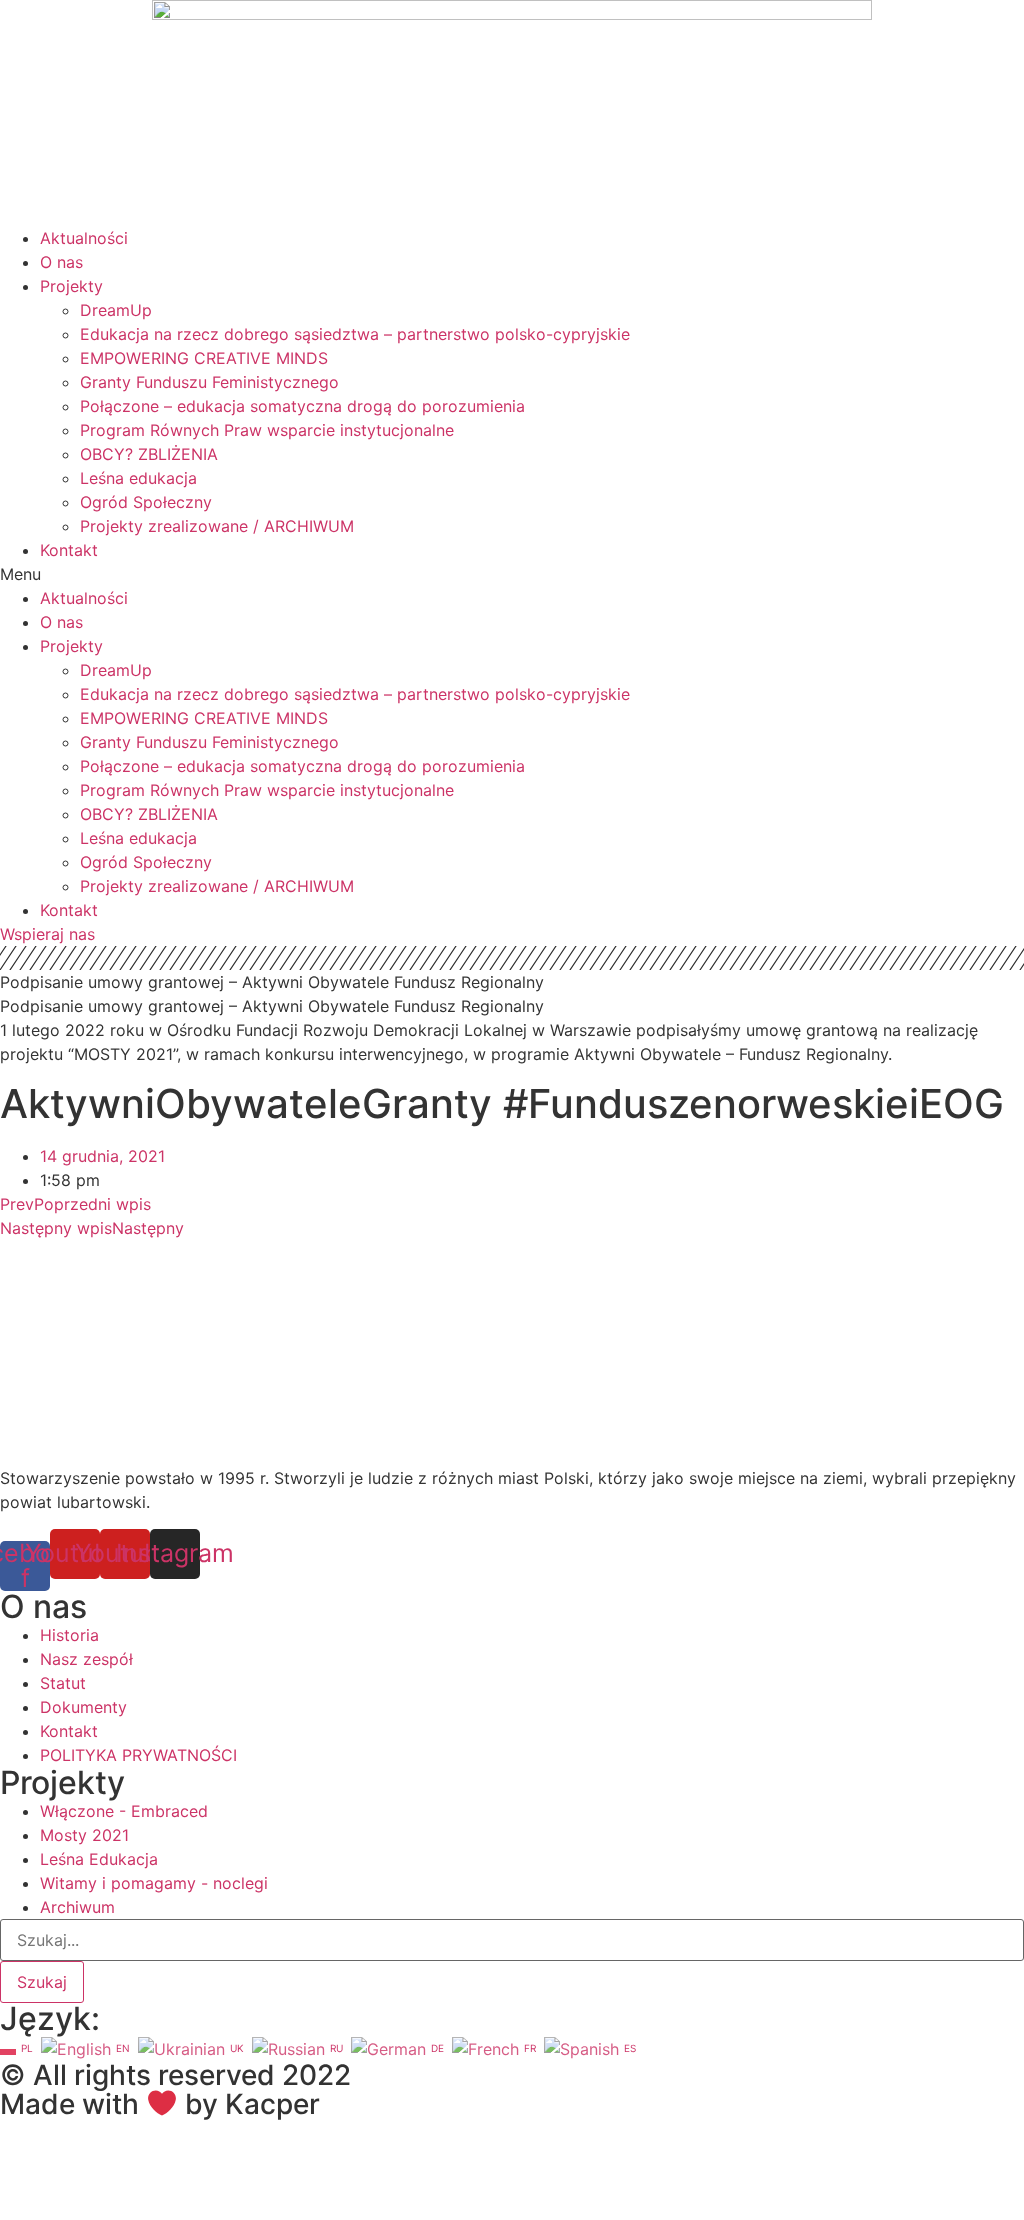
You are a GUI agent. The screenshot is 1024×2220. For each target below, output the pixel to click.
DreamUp (116, 310)
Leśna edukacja (138, 478)
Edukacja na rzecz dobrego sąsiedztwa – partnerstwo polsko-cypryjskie (355, 334)
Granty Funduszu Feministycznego (209, 382)
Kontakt (69, 550)
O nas (61, 262)
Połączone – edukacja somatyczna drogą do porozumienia (302, 406)
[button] (512, 574)
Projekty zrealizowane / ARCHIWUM (217, 526)
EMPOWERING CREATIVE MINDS (204, 358)
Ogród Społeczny (146, 502)
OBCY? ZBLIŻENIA (149, 454)
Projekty (71, 286)
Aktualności (84, 238)
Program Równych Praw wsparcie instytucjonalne (267, 430)
